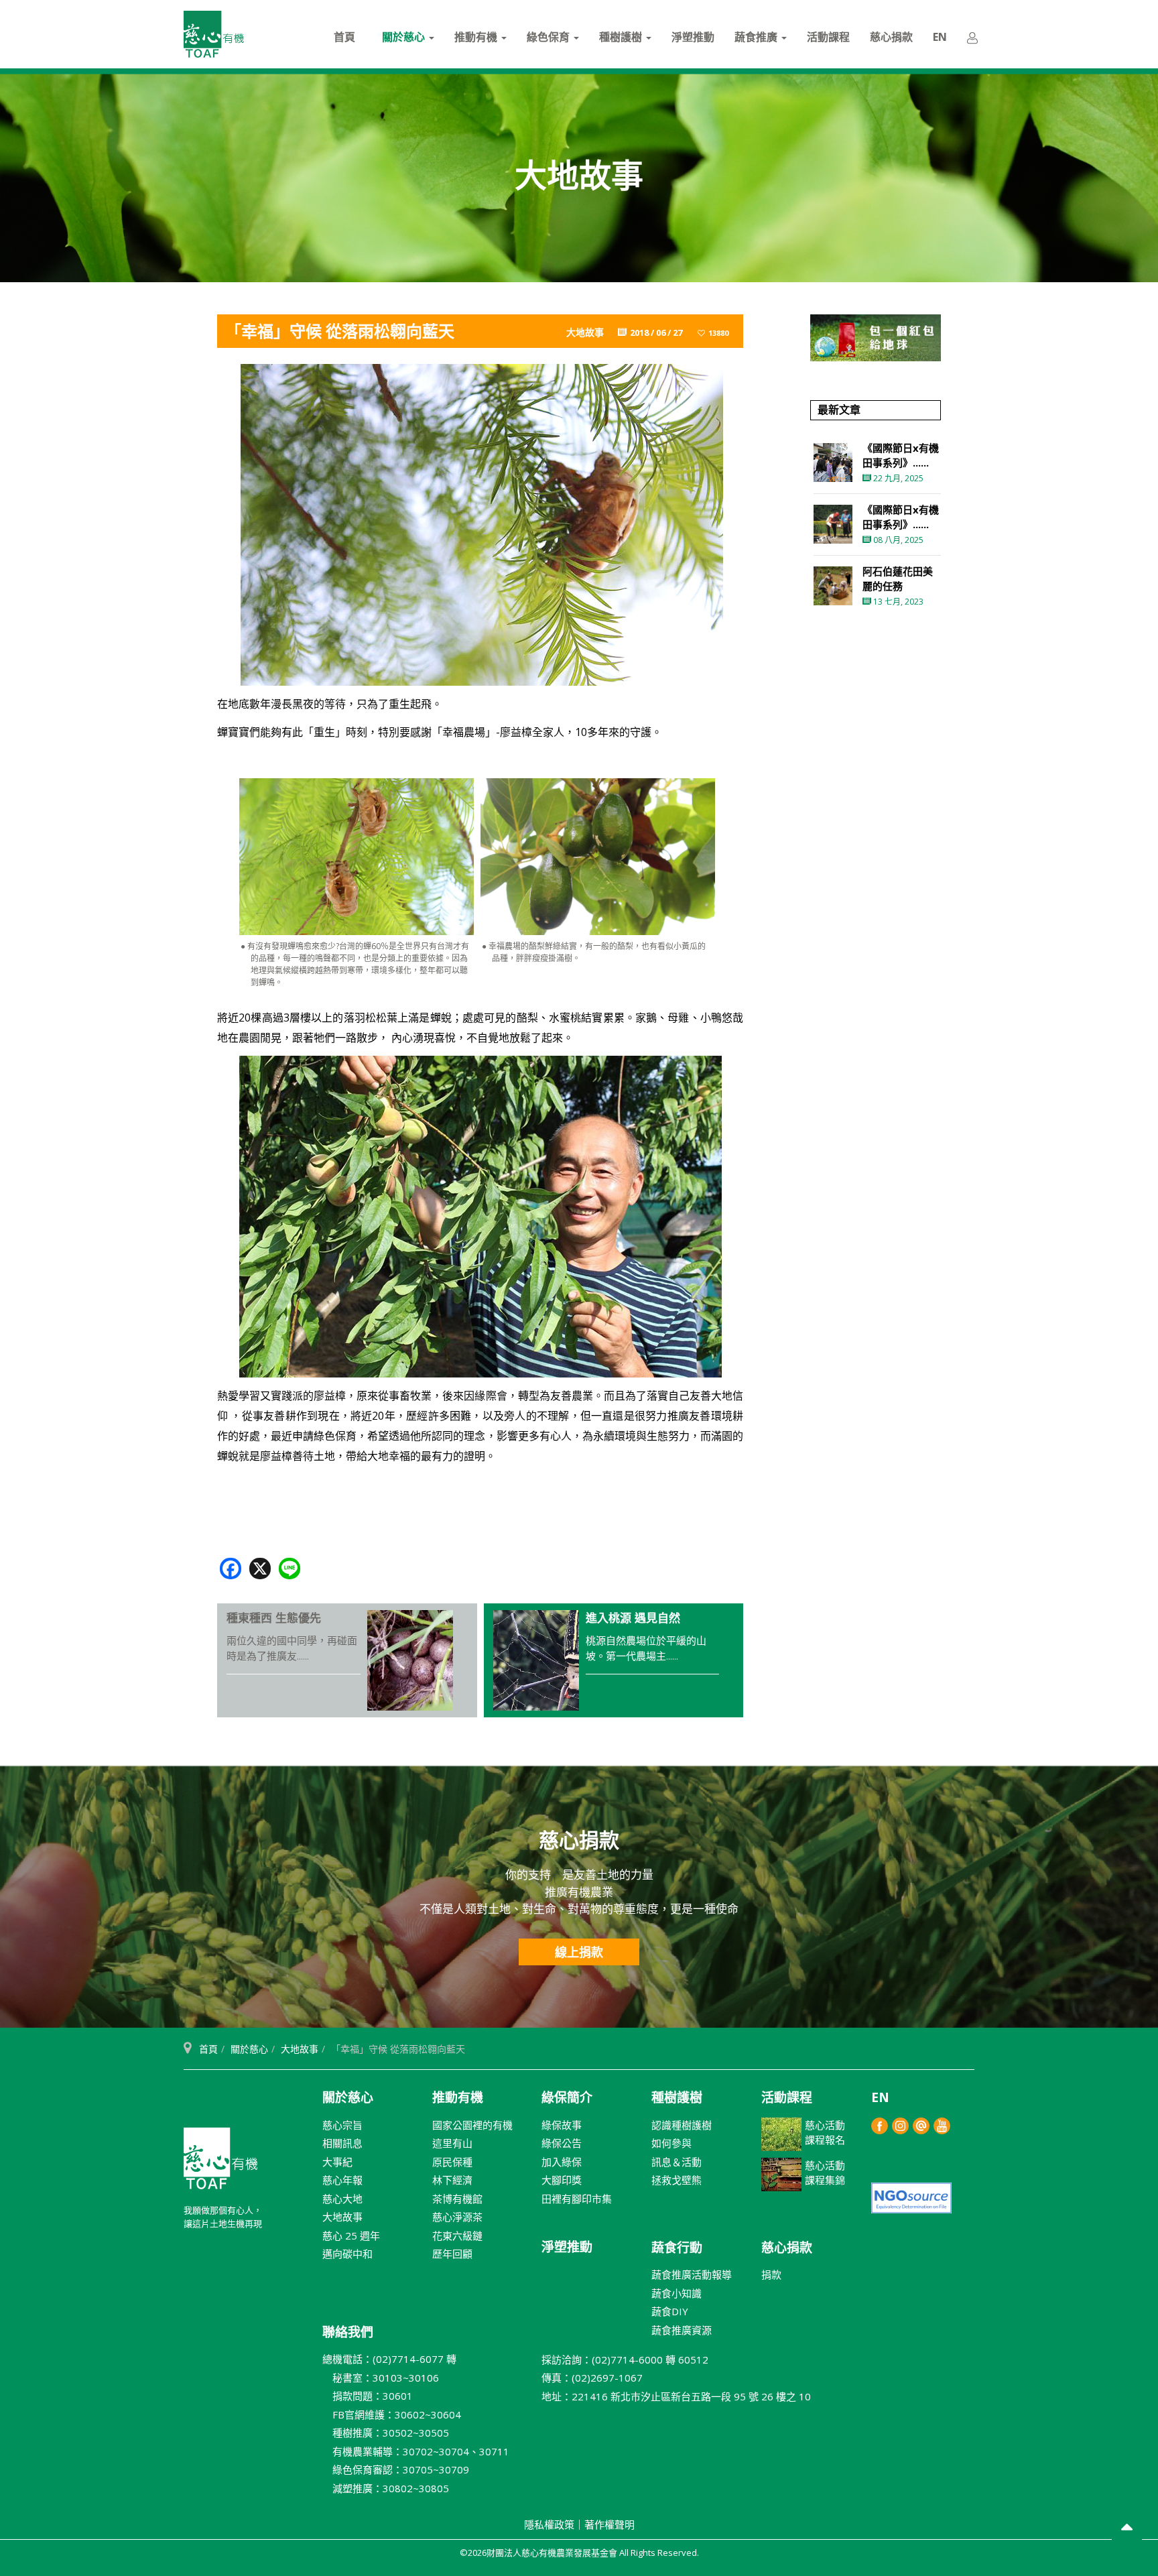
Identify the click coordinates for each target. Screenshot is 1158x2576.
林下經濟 (452, 2180)
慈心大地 (342, 2199)
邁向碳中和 (347, 2254)
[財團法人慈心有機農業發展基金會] (214, 34)
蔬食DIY (670, 2311)
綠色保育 (550, 37)
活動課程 (828, 37)
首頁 (344, 37)
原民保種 (452, 2162)
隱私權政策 (549, 2524)
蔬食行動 (677, 2248)
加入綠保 (562, 2162)
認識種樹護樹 (682, 2125)
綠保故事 (562, 2125)
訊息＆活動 (677, 2162)
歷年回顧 (452, 2254)
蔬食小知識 (677, 2293)
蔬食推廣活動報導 (692, 2274)
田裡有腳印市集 (577, 2199)
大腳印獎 (562, 2180)
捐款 (771, 2274)
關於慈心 (405, 37)
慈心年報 (342, 2180)
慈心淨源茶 (457, 2217)
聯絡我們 (348, 2332)
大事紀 (337, 2162)
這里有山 (452, 2143)
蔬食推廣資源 (682, 2330)
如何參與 (671, 2143)
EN (940, 37)
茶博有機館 (457, 2199)
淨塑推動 (693, 37)
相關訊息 (342, 2143)
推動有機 (477, 37)
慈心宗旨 (342, 2125)
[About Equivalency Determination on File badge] (911, 2196)
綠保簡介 (567, 2097)
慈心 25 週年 (351, 2235)
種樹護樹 (622, 37)
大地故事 (300, 2049)
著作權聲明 (609, 2524)
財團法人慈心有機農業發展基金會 (220, 2164)
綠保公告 (562, 2143)
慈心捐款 (891, 37)
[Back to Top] (1127, 2529)
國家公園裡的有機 (472, 2125)
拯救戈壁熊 (677, 2180)
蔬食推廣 (757, 37)
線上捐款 (579, 1952)
